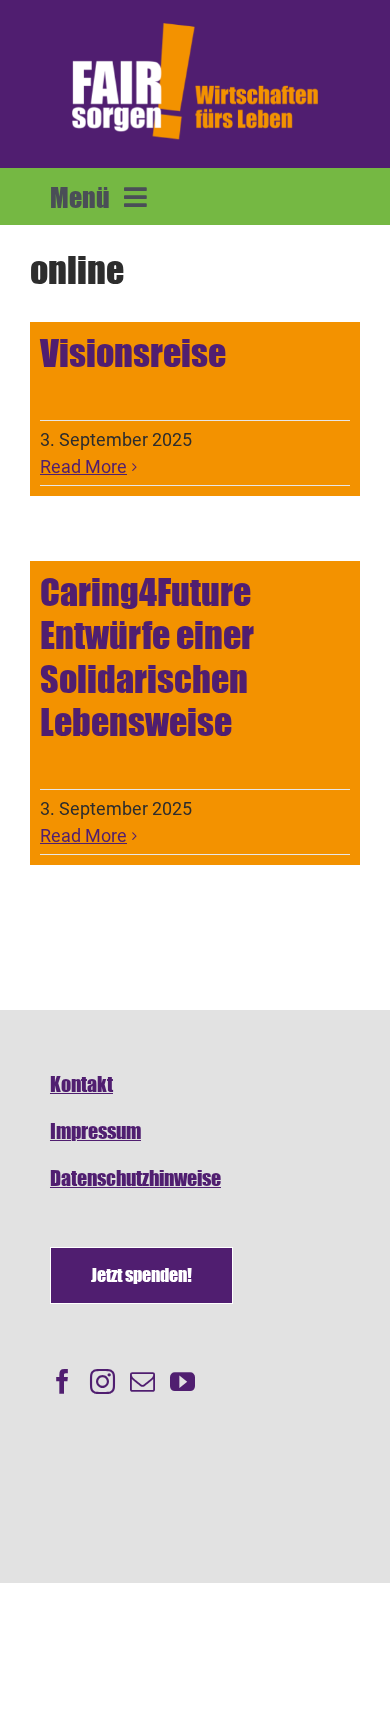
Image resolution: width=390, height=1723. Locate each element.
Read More (83, 466)
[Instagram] (102, 1381)
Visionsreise (133, 353)
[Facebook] (62, 1381)
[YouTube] (182, 1381)
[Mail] (142, 1381)
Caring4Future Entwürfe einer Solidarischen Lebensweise (147, 657)
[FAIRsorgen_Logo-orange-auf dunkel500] (195, 23)
